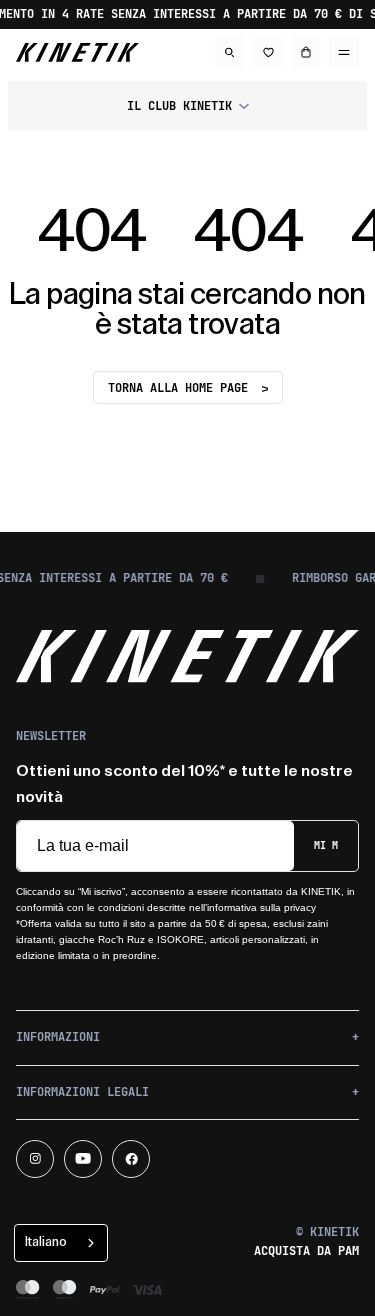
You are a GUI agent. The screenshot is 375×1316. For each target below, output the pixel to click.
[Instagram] (35, 1159)
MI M (326, 845)
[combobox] (61, 1243)
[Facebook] (131, 1159)
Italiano (46, 1241)
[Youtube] (83, 1159)
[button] (187, 106)
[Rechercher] (230, 52)
